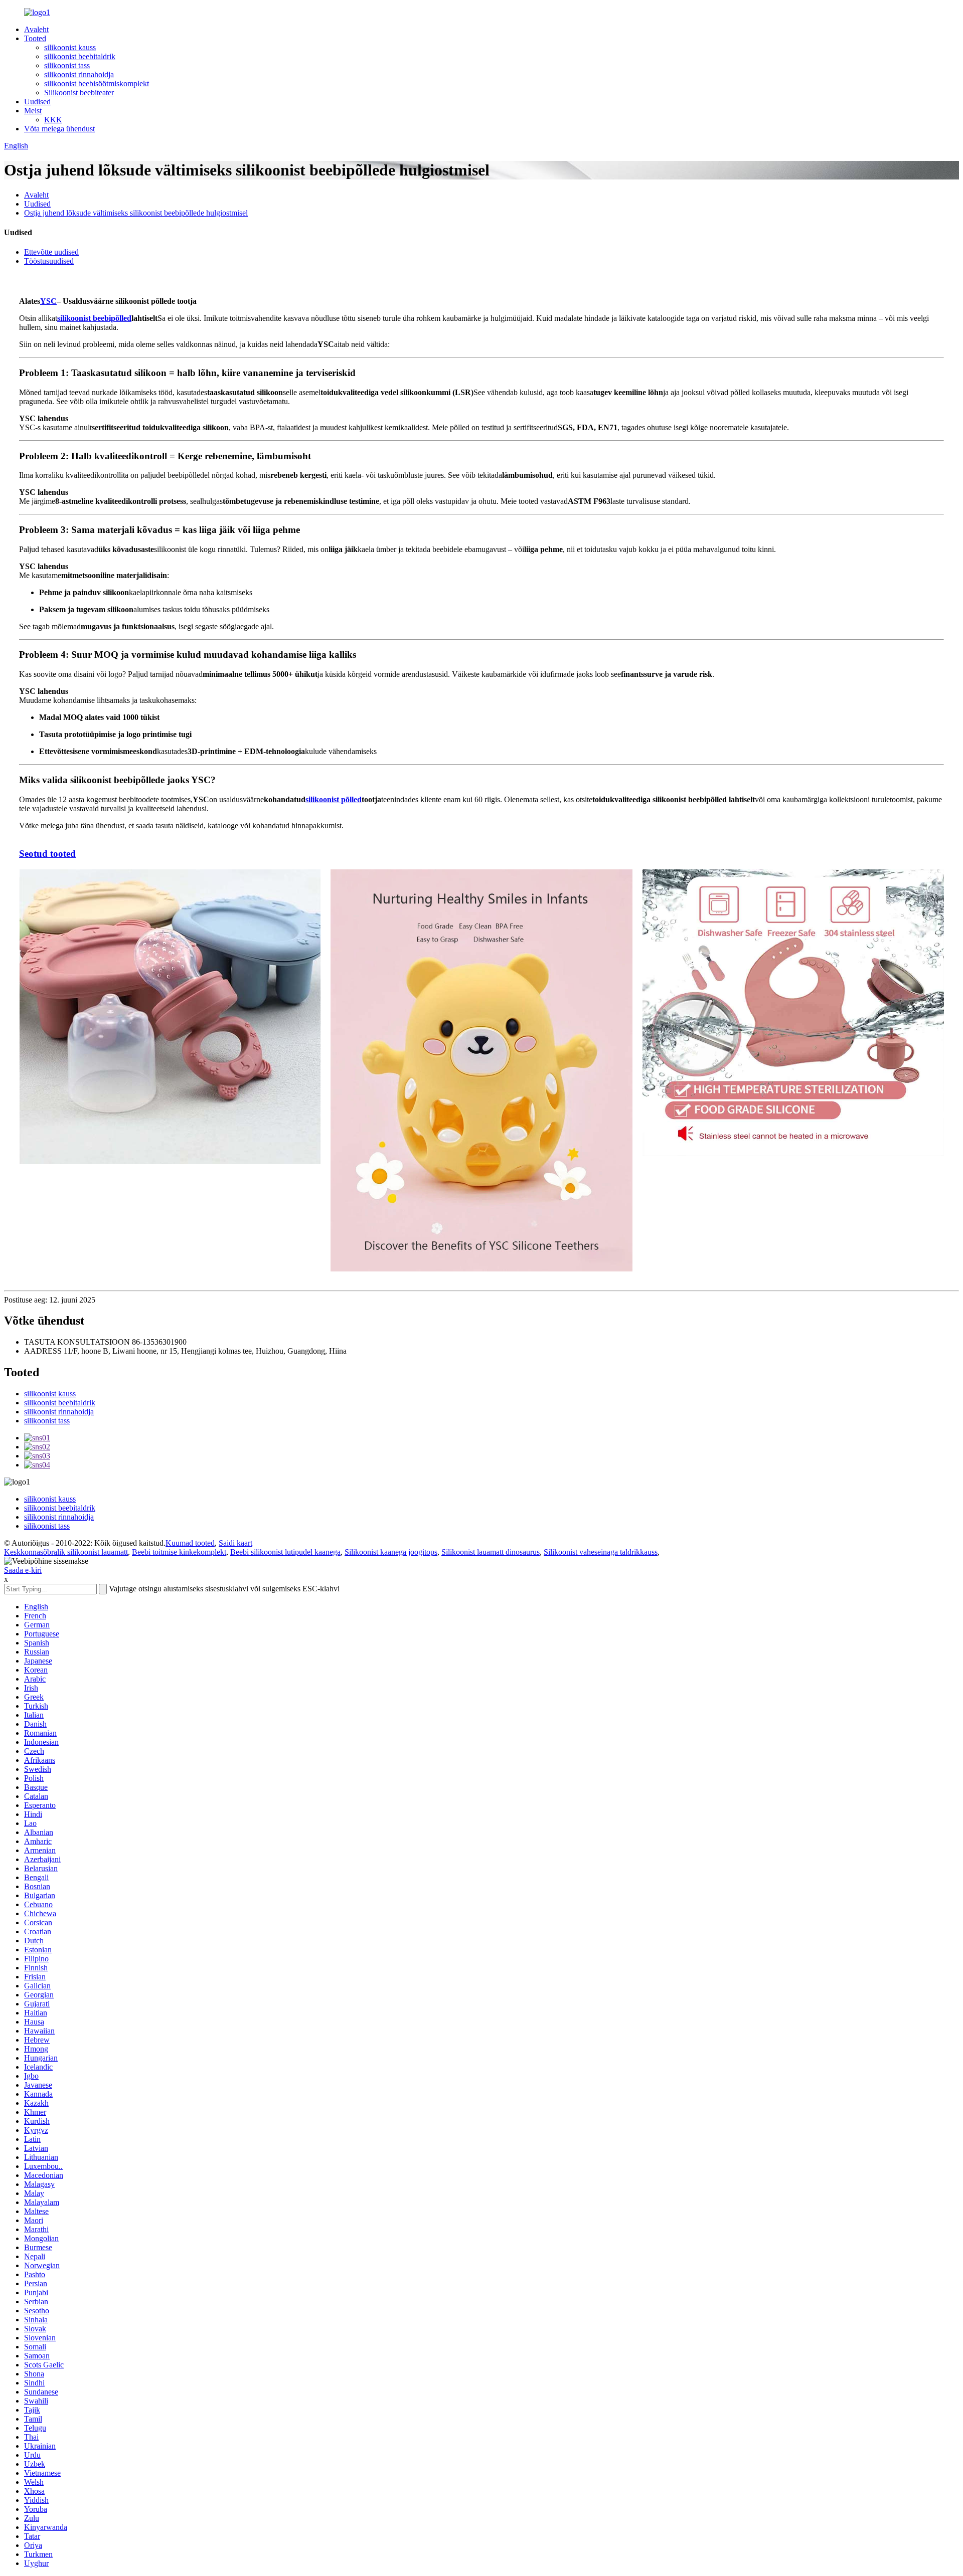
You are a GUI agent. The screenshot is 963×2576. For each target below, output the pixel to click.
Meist (33, 111)
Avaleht (36, 29)
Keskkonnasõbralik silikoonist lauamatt (66, 1552)
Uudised (37, 102)
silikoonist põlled (334, 799)
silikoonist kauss (70, 47)
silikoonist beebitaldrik (80, 56)
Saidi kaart (235, 1543)
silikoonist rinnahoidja (79, 74)
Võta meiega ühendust (59, 129)
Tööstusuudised (49, 261)
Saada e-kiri (23, 1570)
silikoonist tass (67, 65)
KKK (53, 120)
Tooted (35, 38)
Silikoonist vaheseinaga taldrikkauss (601, 1552)
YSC (48, 301)
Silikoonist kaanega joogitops (391, 1552)
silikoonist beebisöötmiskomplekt (97, 83)
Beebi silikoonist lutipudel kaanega (285, 1552)
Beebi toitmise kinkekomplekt (179, 1552)
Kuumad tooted (190, 1543)
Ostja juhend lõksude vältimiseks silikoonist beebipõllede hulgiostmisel (136, 213)
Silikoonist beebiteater (79, 93)
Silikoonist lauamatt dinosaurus (491, 1552)
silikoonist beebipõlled (94, 318)
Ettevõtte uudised (51, 252)
